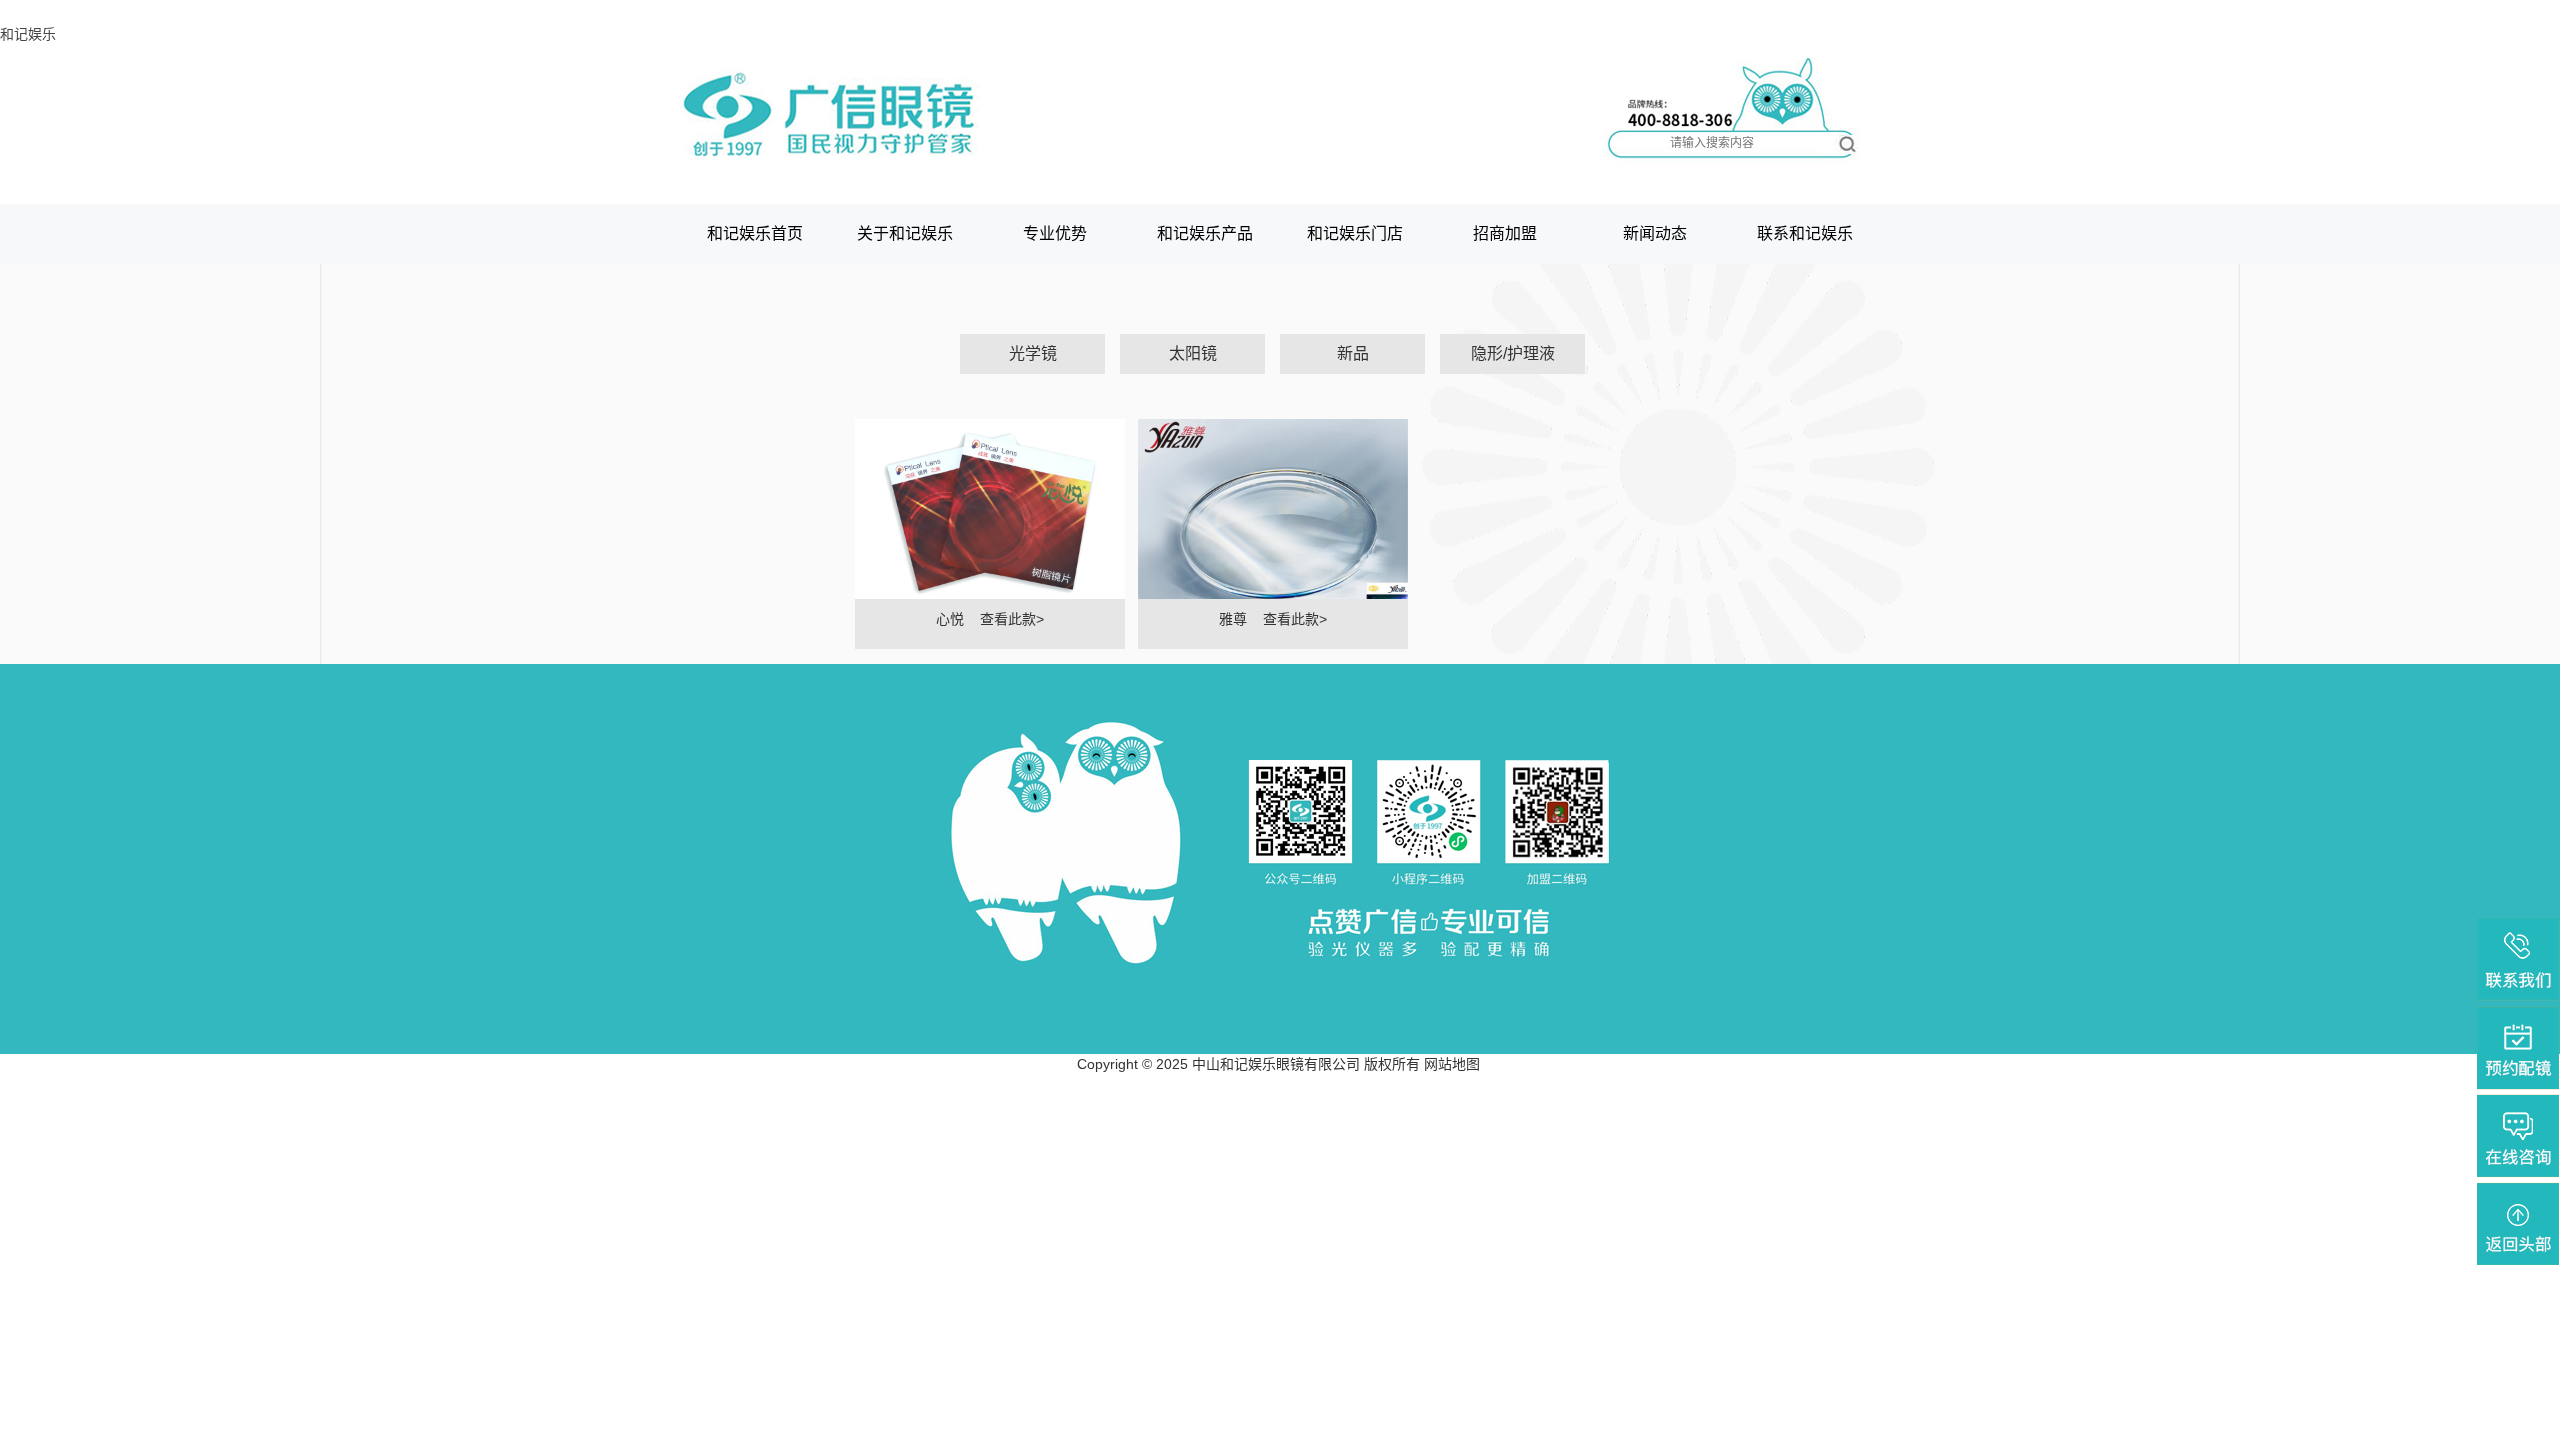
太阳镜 (1193, 353)
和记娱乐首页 (755, 233)
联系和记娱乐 (1805, 233)
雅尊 (1233, 619)
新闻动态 (1655, 233)
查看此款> (1012, 619)
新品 (1353, 353)
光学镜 (1033, 353)
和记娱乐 (28, 34)
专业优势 (1055, 233)
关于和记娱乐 (905, 233)
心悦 (950, 619)
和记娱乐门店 (1355, 233)
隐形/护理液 (1513, 353)
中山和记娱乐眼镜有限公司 (1276, 1064)
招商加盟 (1505, 233)
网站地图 (1452, 1064)
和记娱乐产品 (1205, 233)
